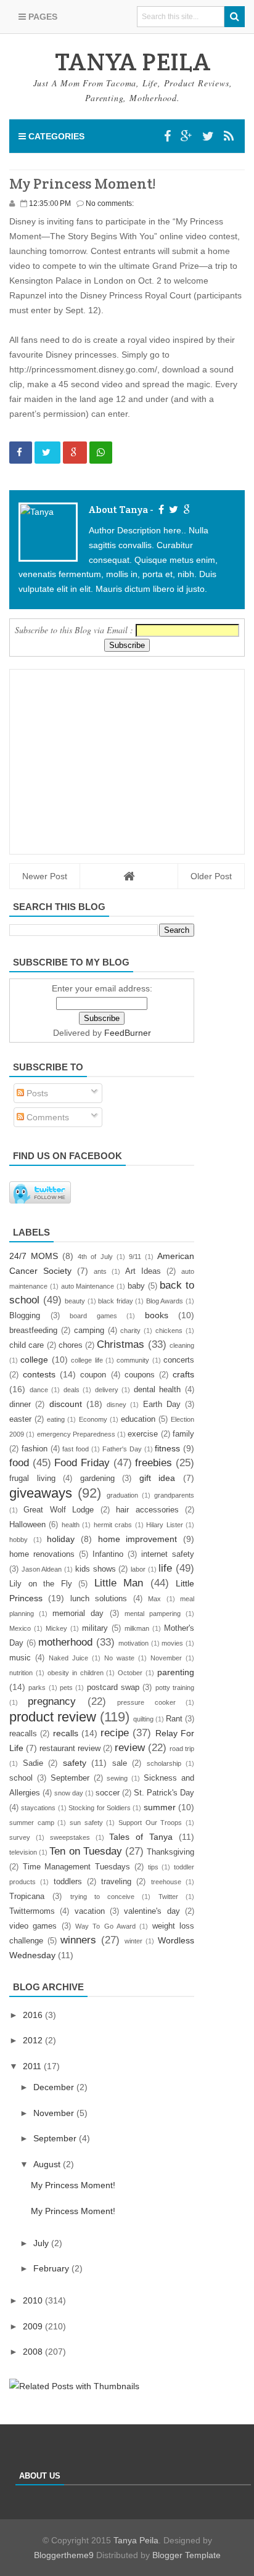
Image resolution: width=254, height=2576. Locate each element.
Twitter (168, 1897)
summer (160, 1807)
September (70, 1778)
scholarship (164, 1763)
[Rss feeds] (229, 136)
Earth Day (162, 1405)
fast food (76, 1449)
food (19, 1463)
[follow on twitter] (172, 510)
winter (133, 1941)
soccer (108, 1793)
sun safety (86, 1823)
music (20, 1658)
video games (33, 1926)
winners (78, 1940)
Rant (174, 1719)
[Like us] (167, 136)
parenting (176, 1672)
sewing (117, 1778)
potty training (175, 1688)
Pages (42, 17)
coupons (140, 1375)
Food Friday (82, 1463)
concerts (179, 1360)
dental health (158, 1390)
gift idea (158, 1478)
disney (117, 1405)
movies (172, 1643)
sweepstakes (70, 1837)
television (23, 1852)
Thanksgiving (170, 1852)
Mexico (20, 1628)
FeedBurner (128, 1033)
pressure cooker (146, 1702)
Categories (55, 136)
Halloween (27, 1525)
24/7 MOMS (34, 1256)
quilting (143, 1719)
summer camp (32, 1823)
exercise (143, 1434)
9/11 (135, 1257)
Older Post (211, 876)
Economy (93, 1419)
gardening (97, 1479)
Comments (47, 1117)
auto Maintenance (88, 1286)
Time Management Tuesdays (76, 1867)
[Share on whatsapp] (101, 453)
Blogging (25, 1316)
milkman (137, 1628)
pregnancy (52, 1701)
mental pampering (153, 1614)
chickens (169, 1331)
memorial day (78, 1614)
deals (72, 1390)
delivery (107, 1390)
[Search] (235, 17)
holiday (61, 1539)
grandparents (174, 1495)
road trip (182, 1749)
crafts (183, 1374)
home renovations (42, 1554)
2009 (34, 2326)
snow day (69, 1793)
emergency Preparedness (76, 1434)
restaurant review (70, 1749)
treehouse (166, 1882)
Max (154, 1599)
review (130, 1748)
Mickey (56, 1628)
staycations (38, 1808)
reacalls (23, 1734)
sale (120, 1763)
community (133, 1360)
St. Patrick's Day (164, 1793)
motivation (133, 1643)
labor (138, 1569)
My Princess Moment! (73, 2185)
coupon (93, 1375)
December (55, 2087)
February (52, 2268)
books (157, 1315)
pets (66, 1688)
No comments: (110, 203)
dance (39, 1390)
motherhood (65, 1642)
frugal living (32, 1479)
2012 (34, 2040)
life (165, 1568)
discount (66, 1404)
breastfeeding (33, 1331)
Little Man (119, 1583)
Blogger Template (186, 2555)
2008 (34, 2352)
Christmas (121, 1344)
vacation (90, 1911)
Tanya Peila (136, 2540)
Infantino (108, 1554)
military (95, 1628)
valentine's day (152, 1911)
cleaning (182, 1345)
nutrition (21, 1673)
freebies (154, 1463)
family (183, 1434)
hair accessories (147, 1510)
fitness (167, 1448)
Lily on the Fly (41, 1584)
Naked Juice (68, 1658)
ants (100, 1271)
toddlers (68, 1882)
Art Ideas (143, 1271)
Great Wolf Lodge (59, 1510)
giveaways (41, 1493)
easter (20, 1419)
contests (39, 1374)
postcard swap (113, 1688)
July (42, 2243)
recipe (115, 1733)
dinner (20, 1405)
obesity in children (76, 1673)
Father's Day (122, 1449)
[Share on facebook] (21, 453)
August (48, 2164)
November (166, 1658)
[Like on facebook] (160, 510)
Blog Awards (165, 1301)
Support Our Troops (150, 1823)
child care (27, 1345)
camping (89, 1331)
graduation (122, 1495)
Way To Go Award (105, 1926)
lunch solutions (99, 1599)
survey (20, 1837)
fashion (35, 1449)
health (71, 1525)
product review (53, 1717)
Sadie (33, 1763)
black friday (116, 1301)
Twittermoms (32, 1911)
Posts (36, 1093)
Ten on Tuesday (85, 1851)
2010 (34, 2300)
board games (93, 1316)
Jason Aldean (42, 1569)
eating (56, 1419)
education (138, 1419)
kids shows (96, 1569)
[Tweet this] (47, 453)
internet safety (168, 1554)
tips (153, 1867)
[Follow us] (208, 136)
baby (136, 1286)
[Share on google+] (75, 453)
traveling (116, 1882)
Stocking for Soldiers (100, 1808)
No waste (119, 1658)
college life (87, 1360)
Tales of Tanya (141, 1837)
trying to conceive (103, 1897)
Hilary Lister (164, 1525)
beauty (75, 1301)
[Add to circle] (186, 136)
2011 (33, 2066)
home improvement (138, 1539)
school (21, 1778)
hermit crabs (113, 1525)
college (34, 1360)
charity (130, 1331)
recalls (66, 1733)
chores (71, 1345)
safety (75, 1763)
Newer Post (45, 876)
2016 (34, 2015)
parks (37, 1688)
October (130, 1673)
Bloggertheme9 (64, 2555)
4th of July (95, 1257)
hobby (18, 1540)
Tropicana (27, 1897)
